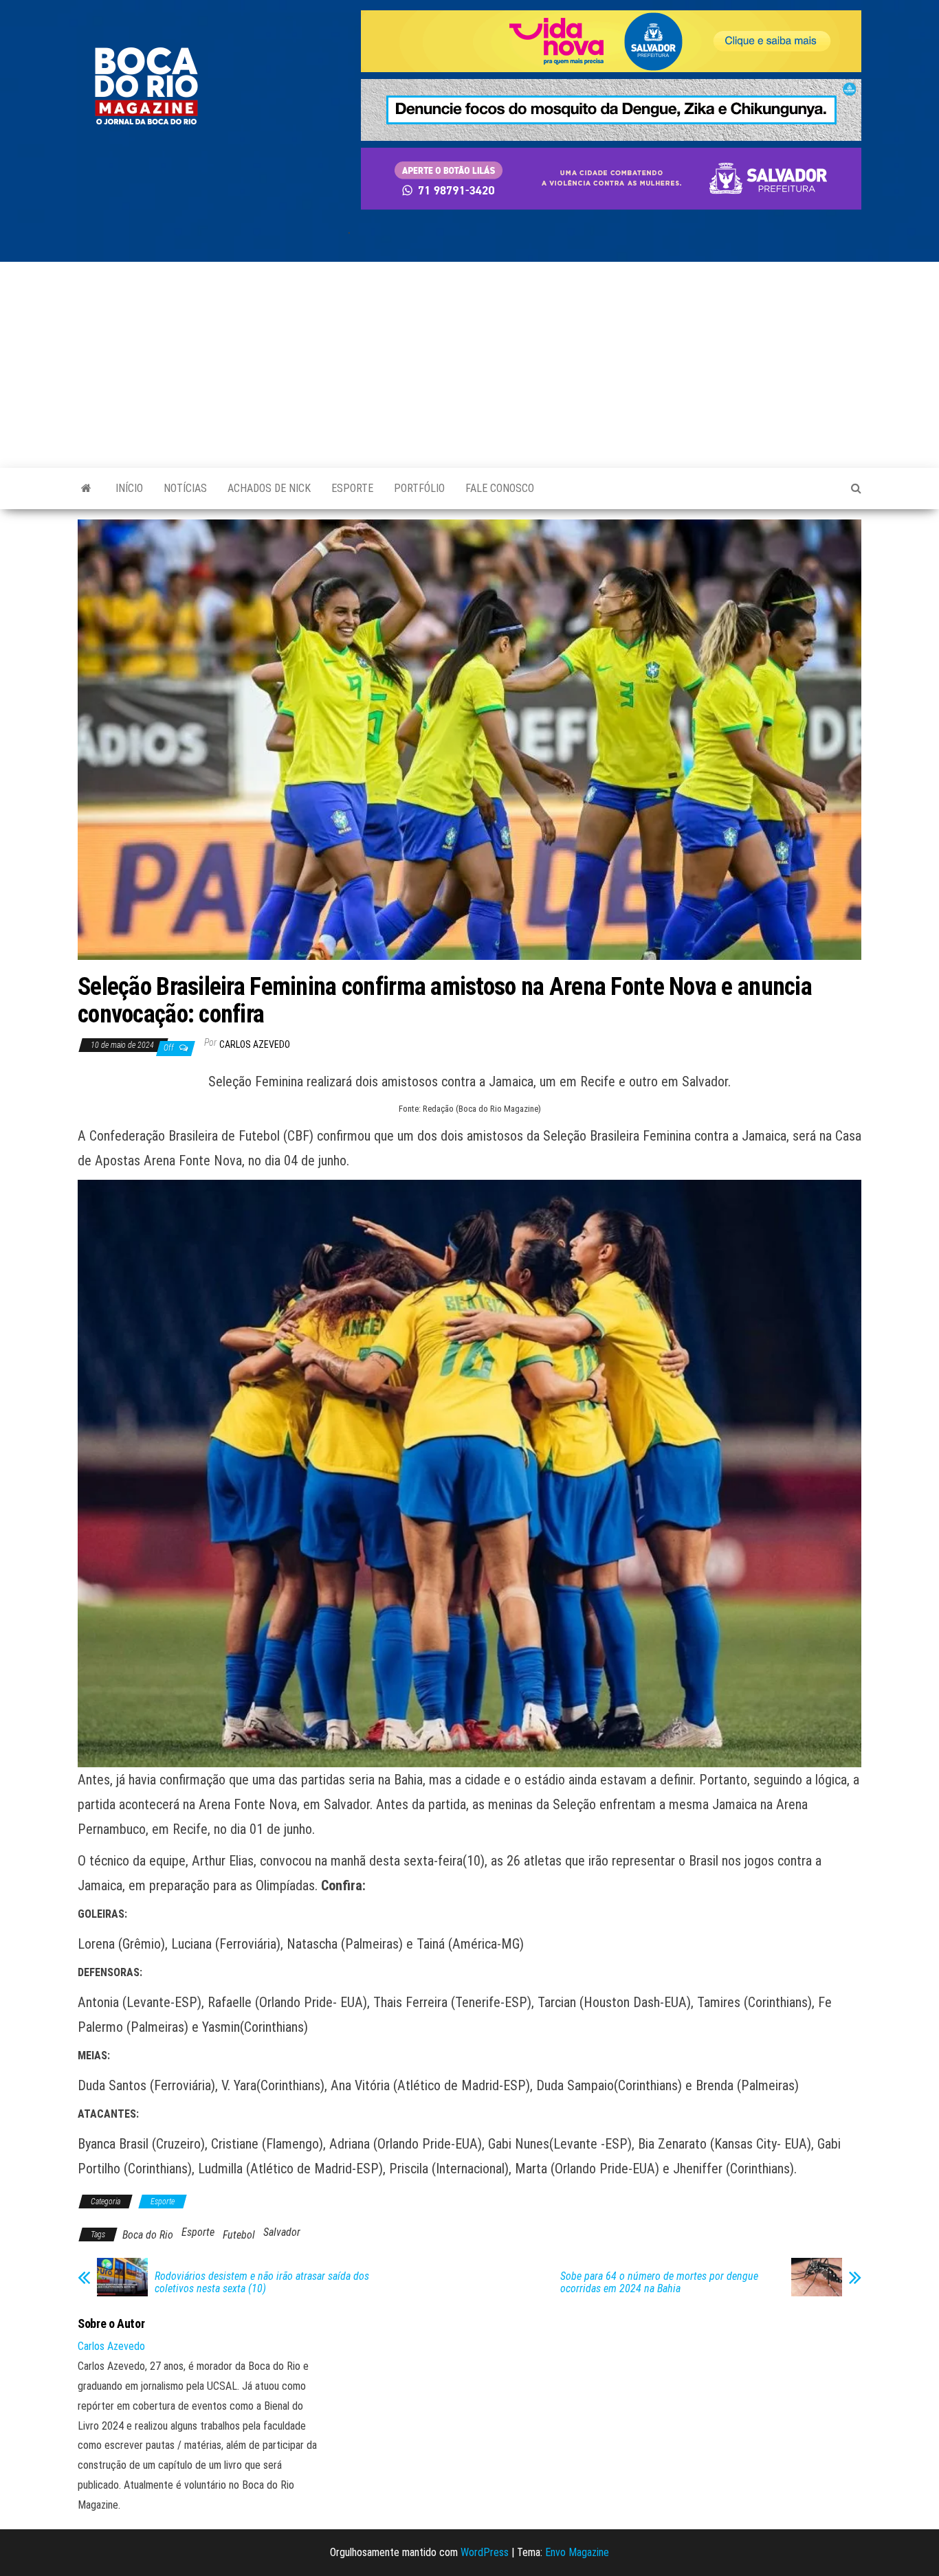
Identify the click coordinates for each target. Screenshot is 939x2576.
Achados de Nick (269, 488)
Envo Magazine (577, 2552)
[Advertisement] (469, 365)
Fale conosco (500, 488)
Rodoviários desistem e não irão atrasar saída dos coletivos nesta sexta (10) (262, 2283)
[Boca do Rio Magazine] (86, 489)
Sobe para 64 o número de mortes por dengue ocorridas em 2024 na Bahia (659, 2283)
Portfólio (419, 488)
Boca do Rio (148, 2235)
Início (129, 488)
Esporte (352, 488)
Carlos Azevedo (255, 1044)
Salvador (282, 2232)
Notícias (185, 488)
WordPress (485, 2552)
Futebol (239, 2235)
